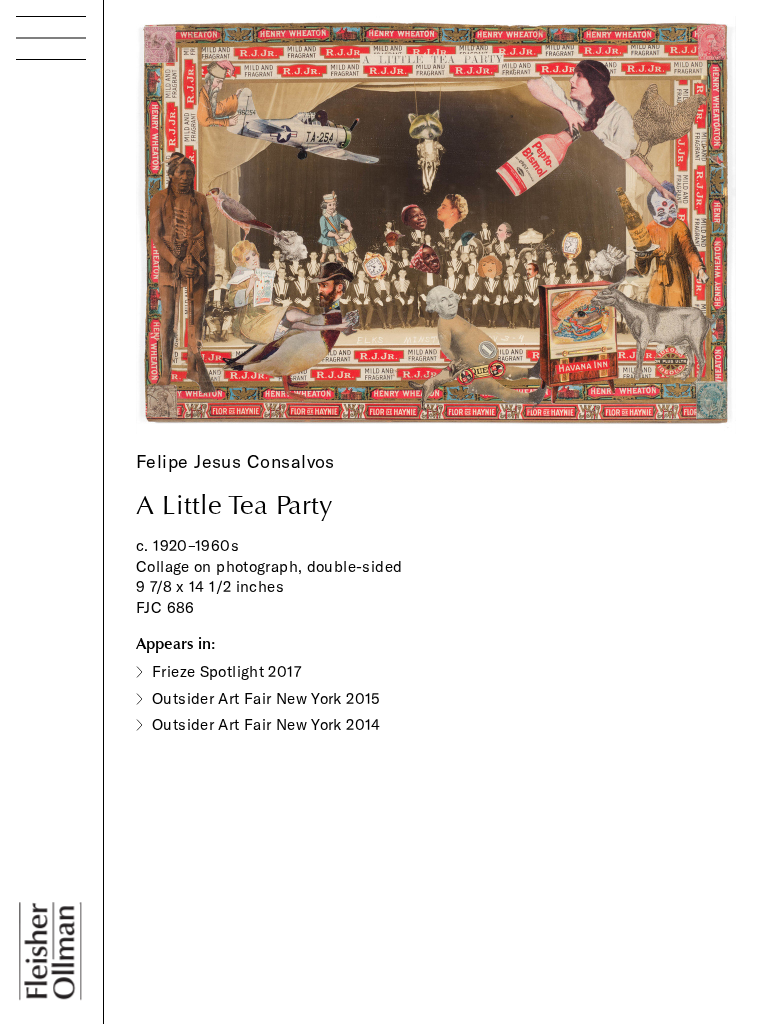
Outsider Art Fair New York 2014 (266, 724)
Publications (77, 200)
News (44, 236)
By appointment (123, 871)
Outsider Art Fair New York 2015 (266, 698)
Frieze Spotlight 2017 (226, 671)
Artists (45, 127)
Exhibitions (70, 163)
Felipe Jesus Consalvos (235, 461)
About (46, 273)
